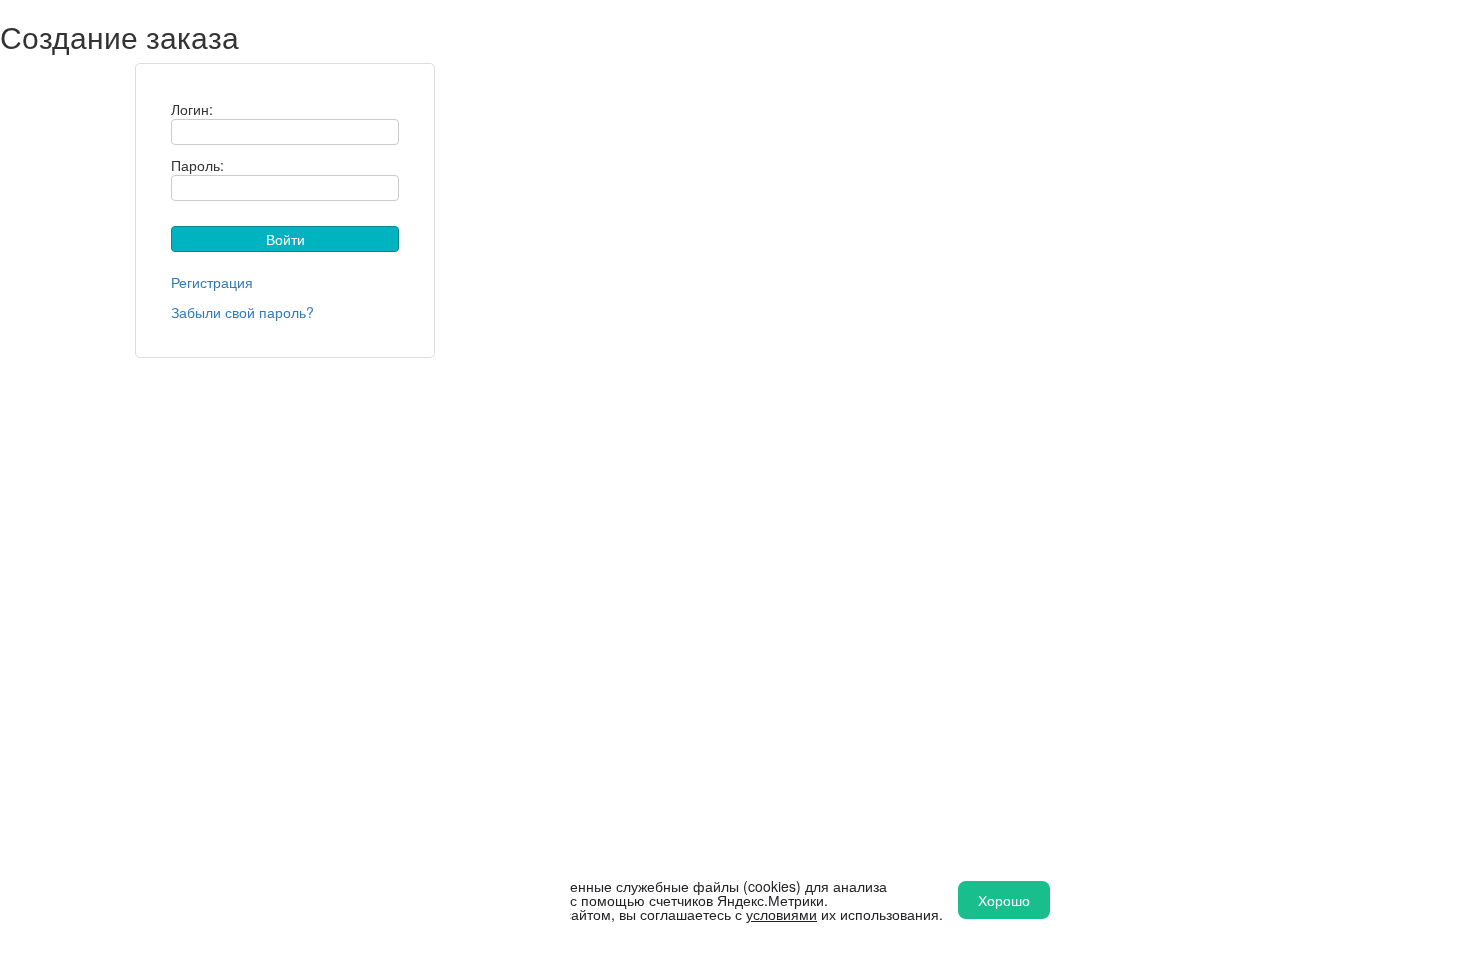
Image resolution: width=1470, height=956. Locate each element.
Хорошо (1004, 900)
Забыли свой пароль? (242, 312)
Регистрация (212, 282)
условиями (781, 914)
